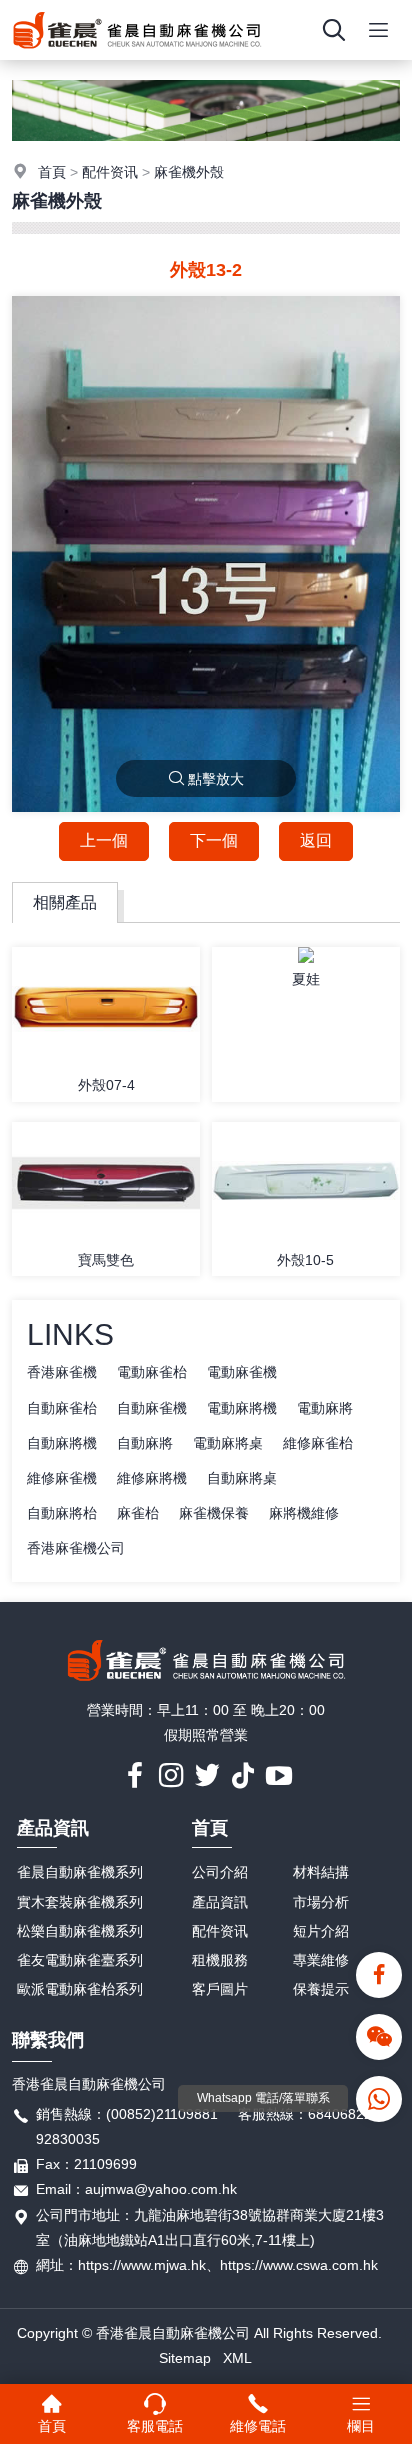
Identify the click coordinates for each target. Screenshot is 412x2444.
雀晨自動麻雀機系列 (80, 1872)
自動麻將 (145, 1443)
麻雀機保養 (214, 1513)
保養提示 (321, 1989)
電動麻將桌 (228, 1443)
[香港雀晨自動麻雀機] (137, 55)
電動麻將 (325, 1408)
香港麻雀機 (62, 1372)
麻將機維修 (304, 1513)
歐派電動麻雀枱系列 (80, 1989)
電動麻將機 (242, 1408)
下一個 (214, 840)
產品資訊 (53, 1828)
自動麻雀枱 (62, 1408)
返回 (316, 840)
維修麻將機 (152, 1478)
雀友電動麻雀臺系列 (80, 1960)
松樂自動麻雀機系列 (80, 1931)
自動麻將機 (62, 1443)
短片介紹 (321, 1931)
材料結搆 (321, 1872)
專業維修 (321, 1960)
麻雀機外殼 (189, 172)
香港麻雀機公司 (76, 1548)
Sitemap (185, 2358)
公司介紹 (220, 1872)
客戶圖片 (220, 1989)
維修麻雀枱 (318, 1443)
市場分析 (321, 1902)
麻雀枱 (138, 1513)
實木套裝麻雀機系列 (80, 1902)
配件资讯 (110, 172)
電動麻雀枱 (152, 1372)
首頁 (52, 172)
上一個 (104, 840)
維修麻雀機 (62, 1478)
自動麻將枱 (62, 1513)
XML (237, 2358)
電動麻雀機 (242, 1372)
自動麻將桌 (242, 1478)
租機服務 (220, 1960)
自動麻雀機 (152, 1408)
